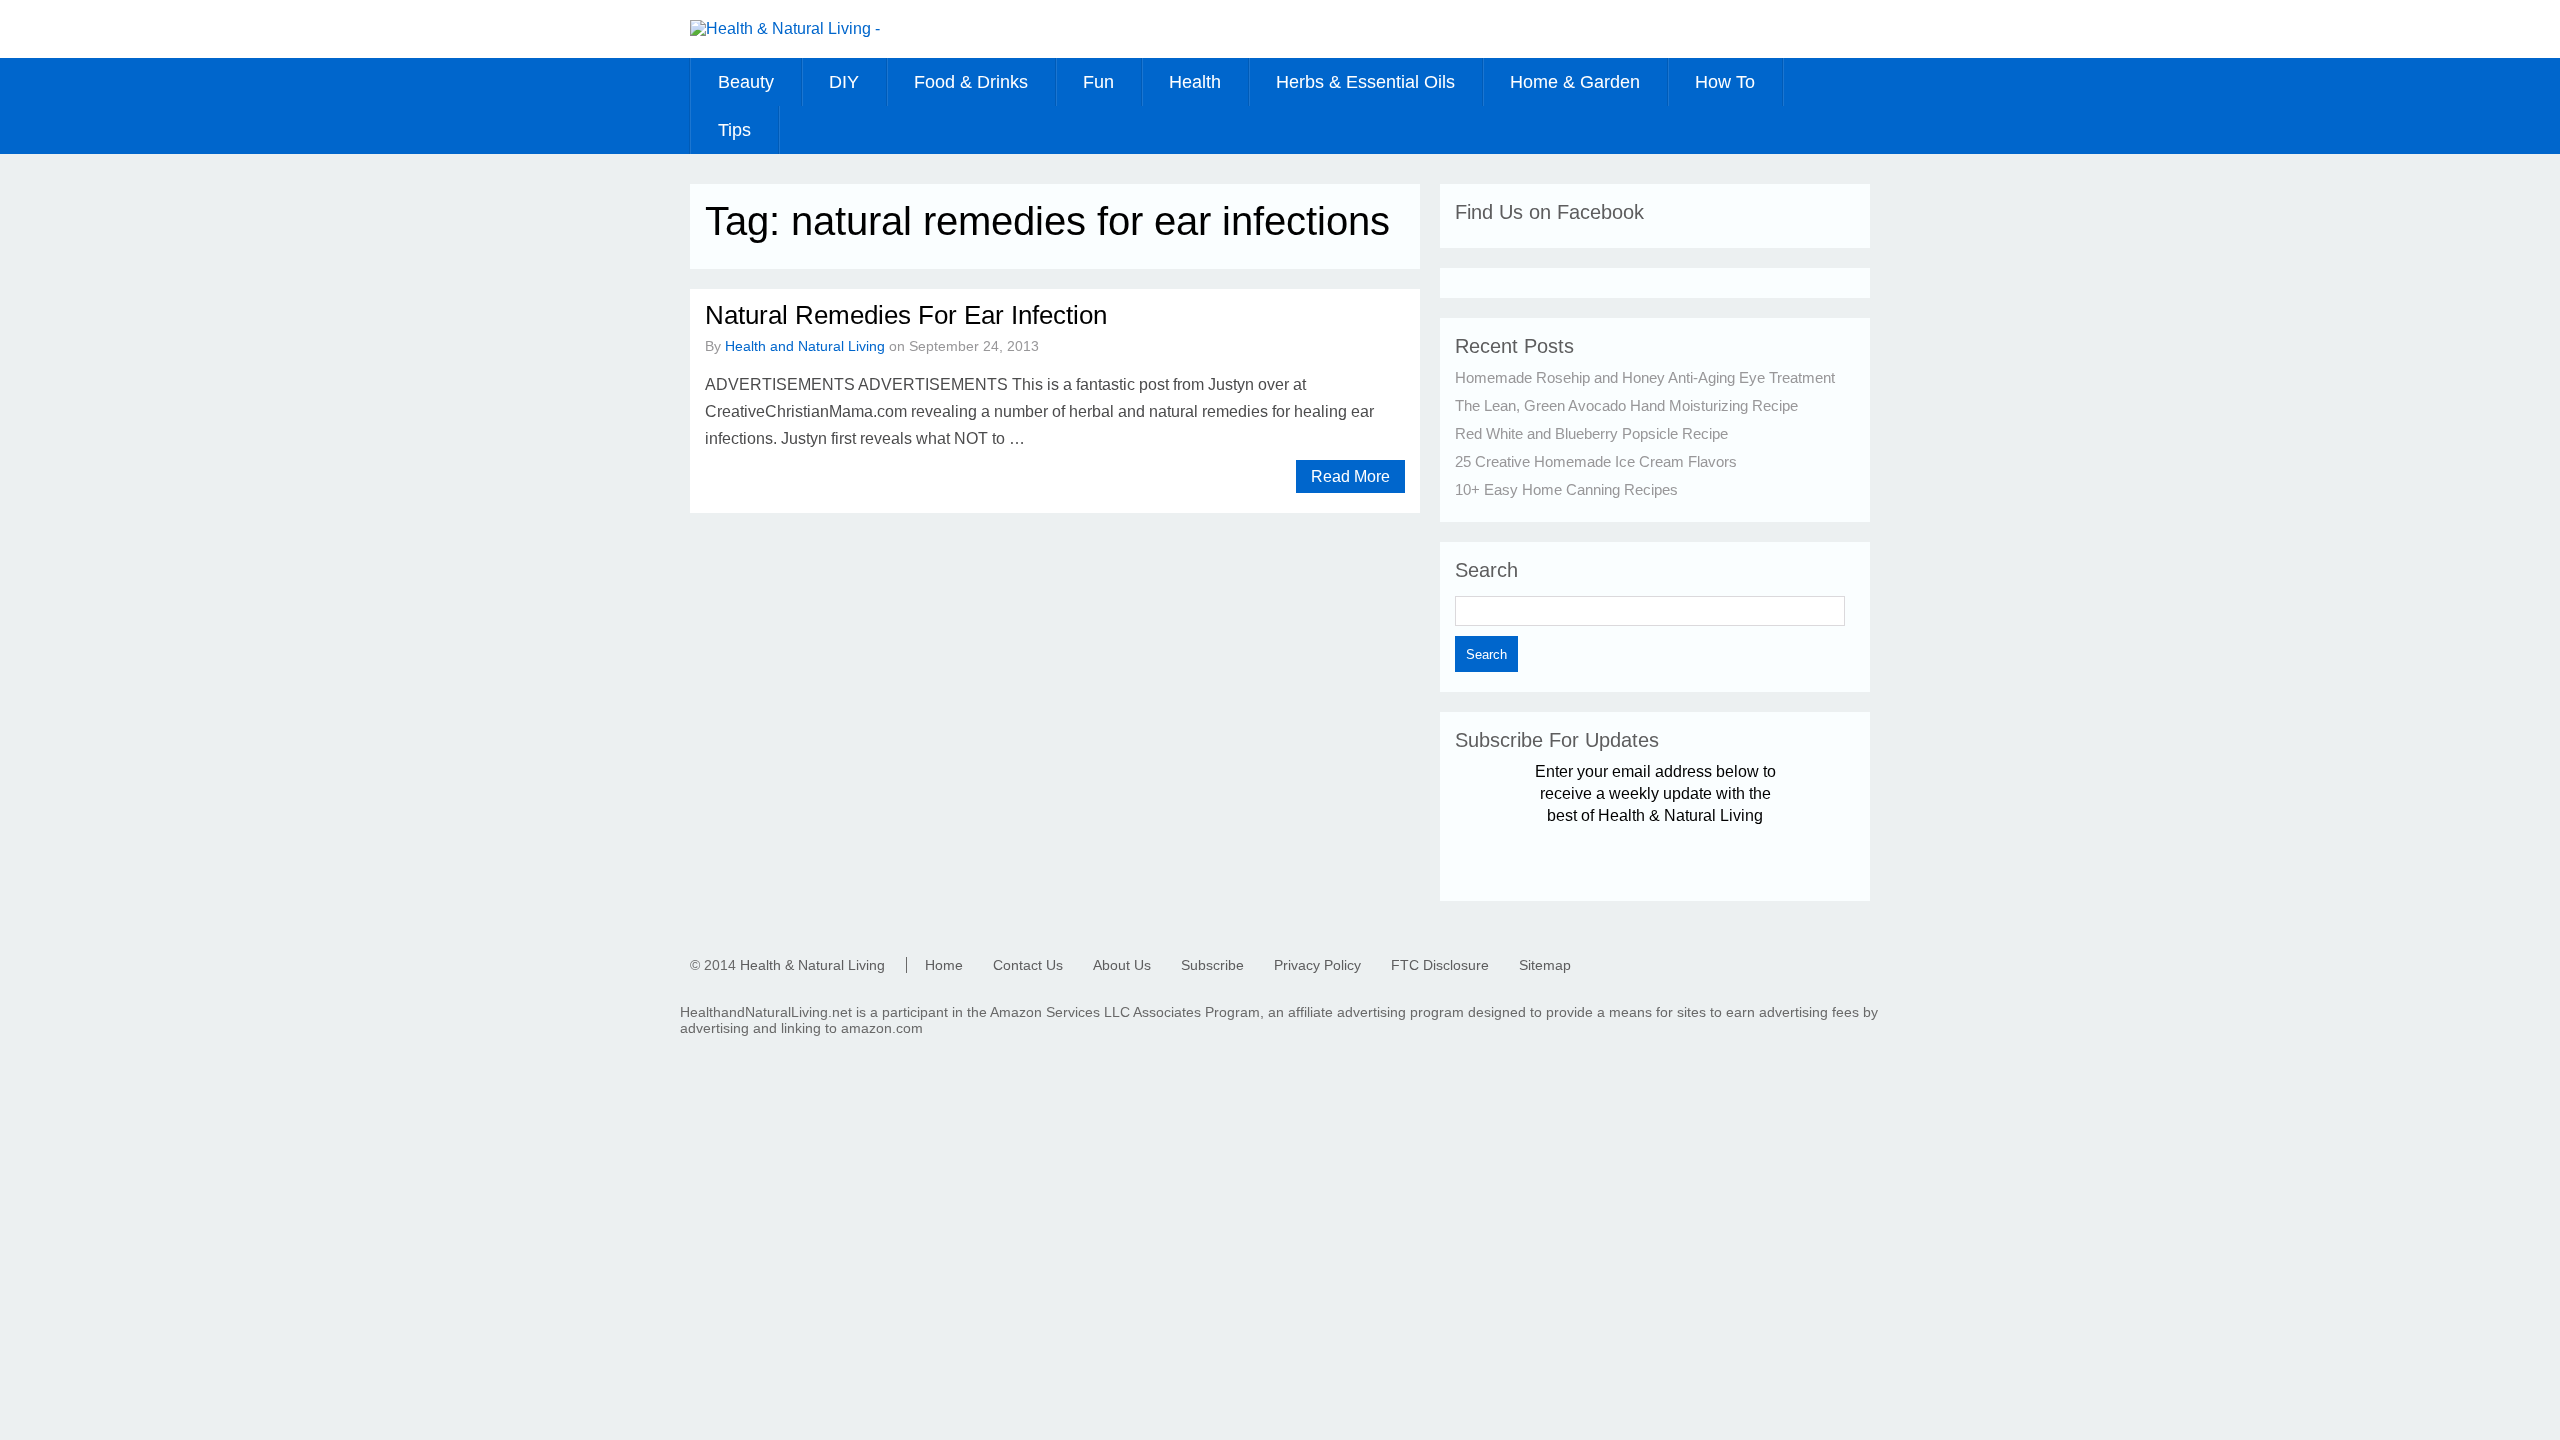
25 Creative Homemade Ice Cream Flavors (1596, 461)
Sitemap (1545, 965)
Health (1195, 82)
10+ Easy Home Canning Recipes (1566, 489)
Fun (1098, 82)
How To (1725, 82)
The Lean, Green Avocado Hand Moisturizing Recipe (1626, 405)
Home (944, 965)
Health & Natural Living (812, 965)
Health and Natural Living (805, 346)
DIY (844, 82)
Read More (1350, 476)
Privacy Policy (1317, 965)
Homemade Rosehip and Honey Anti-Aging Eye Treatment (1645, 377)
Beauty (746, 82)
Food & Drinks (971, 82)
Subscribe (1212, 965)
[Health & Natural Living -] (785, 28)
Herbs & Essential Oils (1365, 82)
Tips (734, 130)
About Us (1122, 965)
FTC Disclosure (1440, 965)
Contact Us (1028, 965)
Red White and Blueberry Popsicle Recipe (1591, 433)
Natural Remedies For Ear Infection (906, 315)
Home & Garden (1575, 82)
